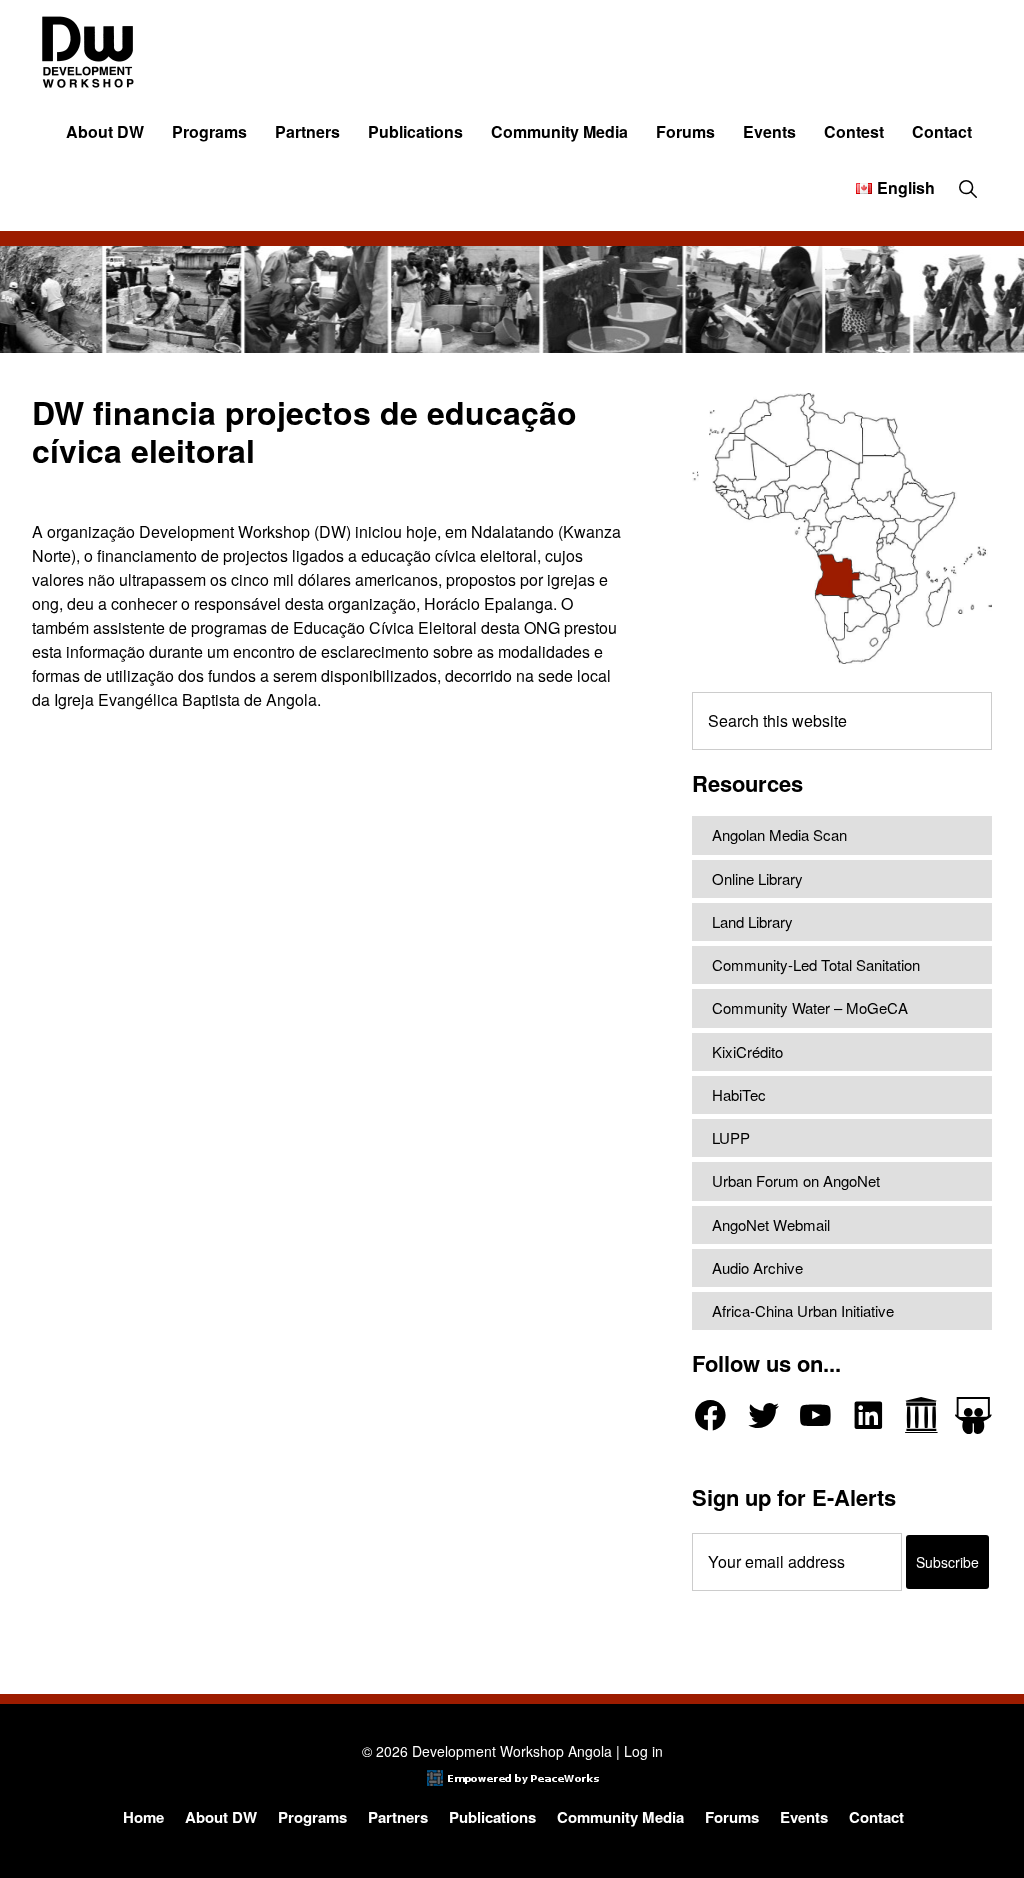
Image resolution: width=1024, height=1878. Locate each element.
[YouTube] (815, 1415)
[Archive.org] (921, 1415)
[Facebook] (710, 1415)
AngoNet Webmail (771, 1224)
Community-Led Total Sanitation (816, 964)
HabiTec (739, 1094)
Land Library (752, 921)
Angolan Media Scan (779, 834)
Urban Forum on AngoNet (796, 1180)
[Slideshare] (973, 1415)
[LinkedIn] (868, 1415)
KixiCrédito (747, 1051)
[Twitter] (763, 1415)
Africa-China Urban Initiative (803, 1310)
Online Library (757, 878)
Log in (643, 1751)
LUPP (731, 1137)
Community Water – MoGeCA (810, 1007)
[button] (967, 188)
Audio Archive (757, 1267)
